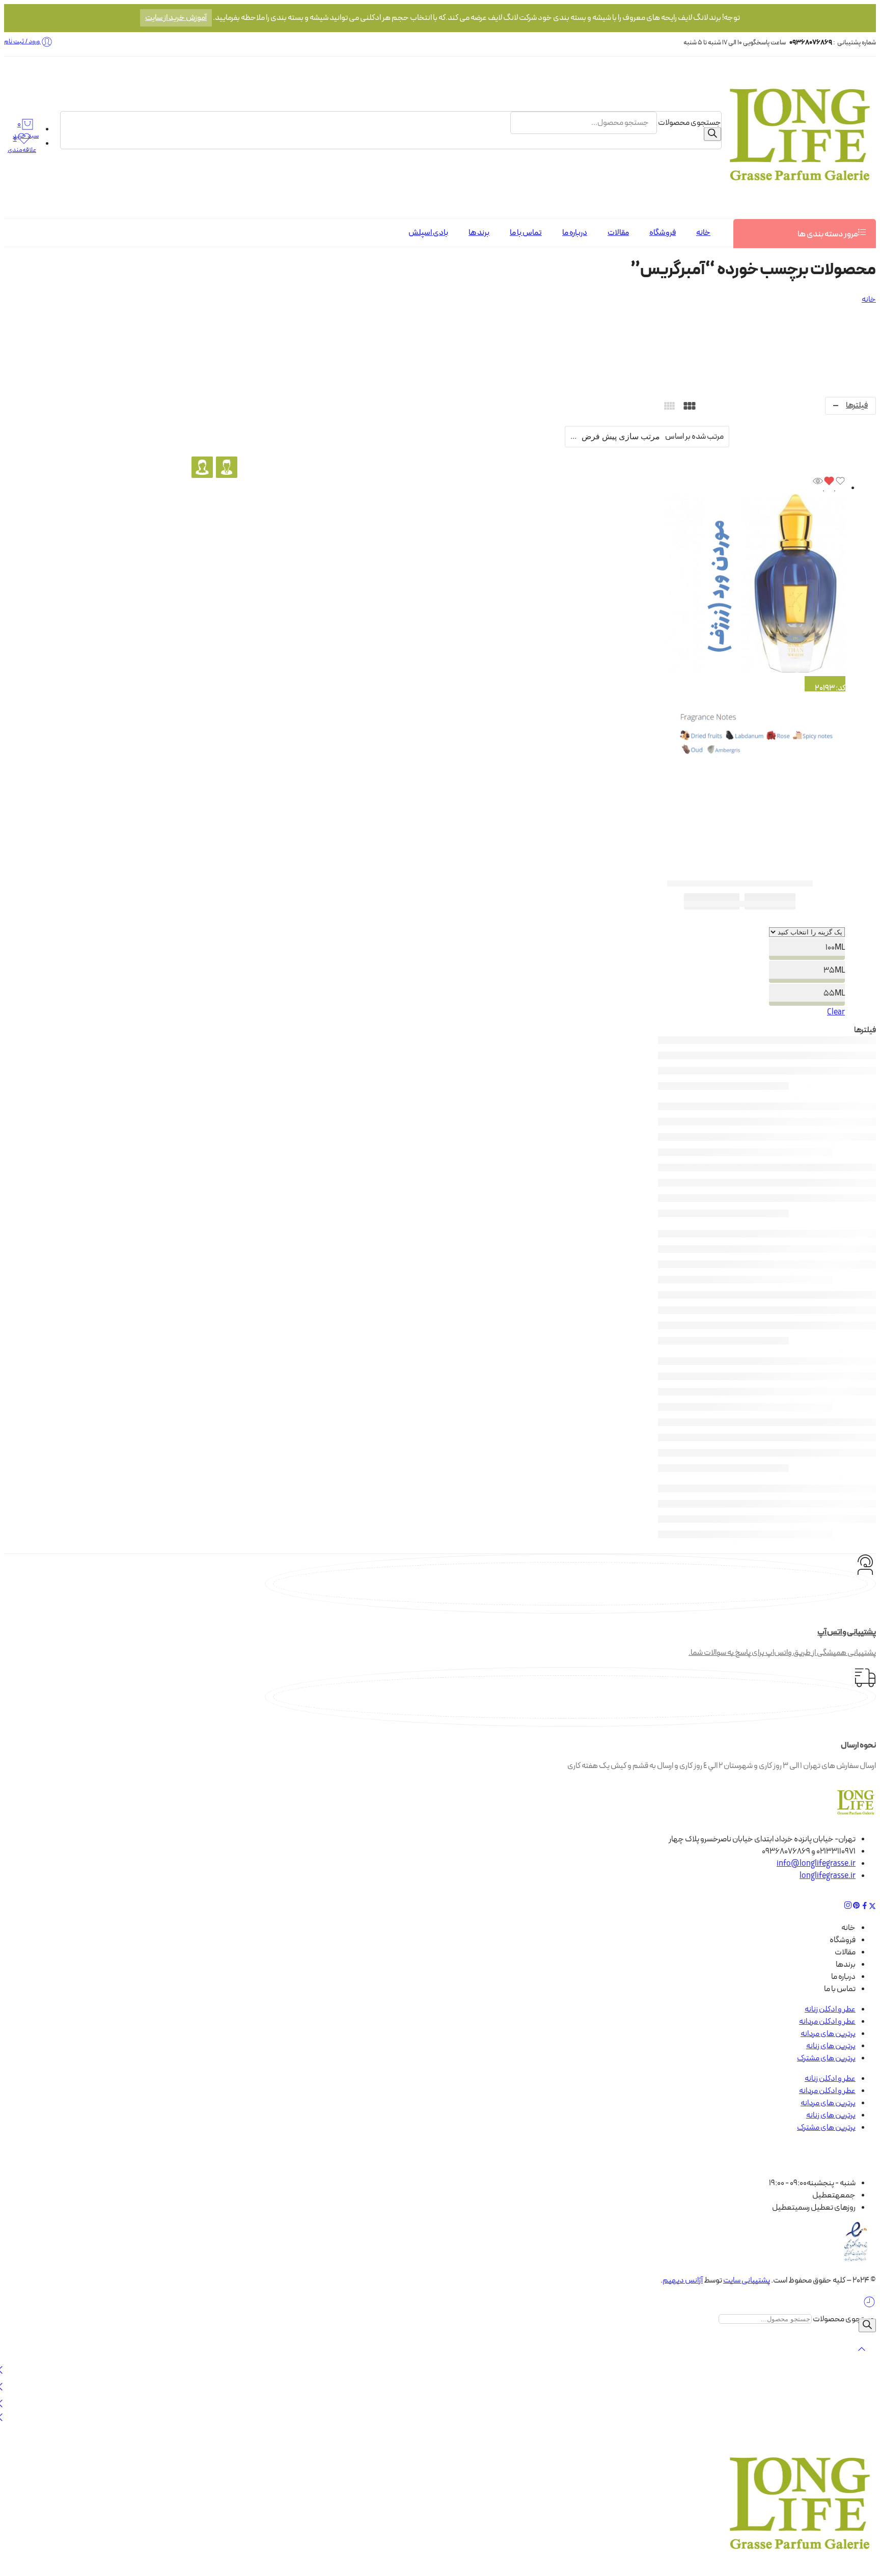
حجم (812, 921)
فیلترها (857, 406)
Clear (836, 1012)
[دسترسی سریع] (818, 488)
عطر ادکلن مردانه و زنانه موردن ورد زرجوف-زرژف (740, 883)
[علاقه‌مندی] (834, 488)
